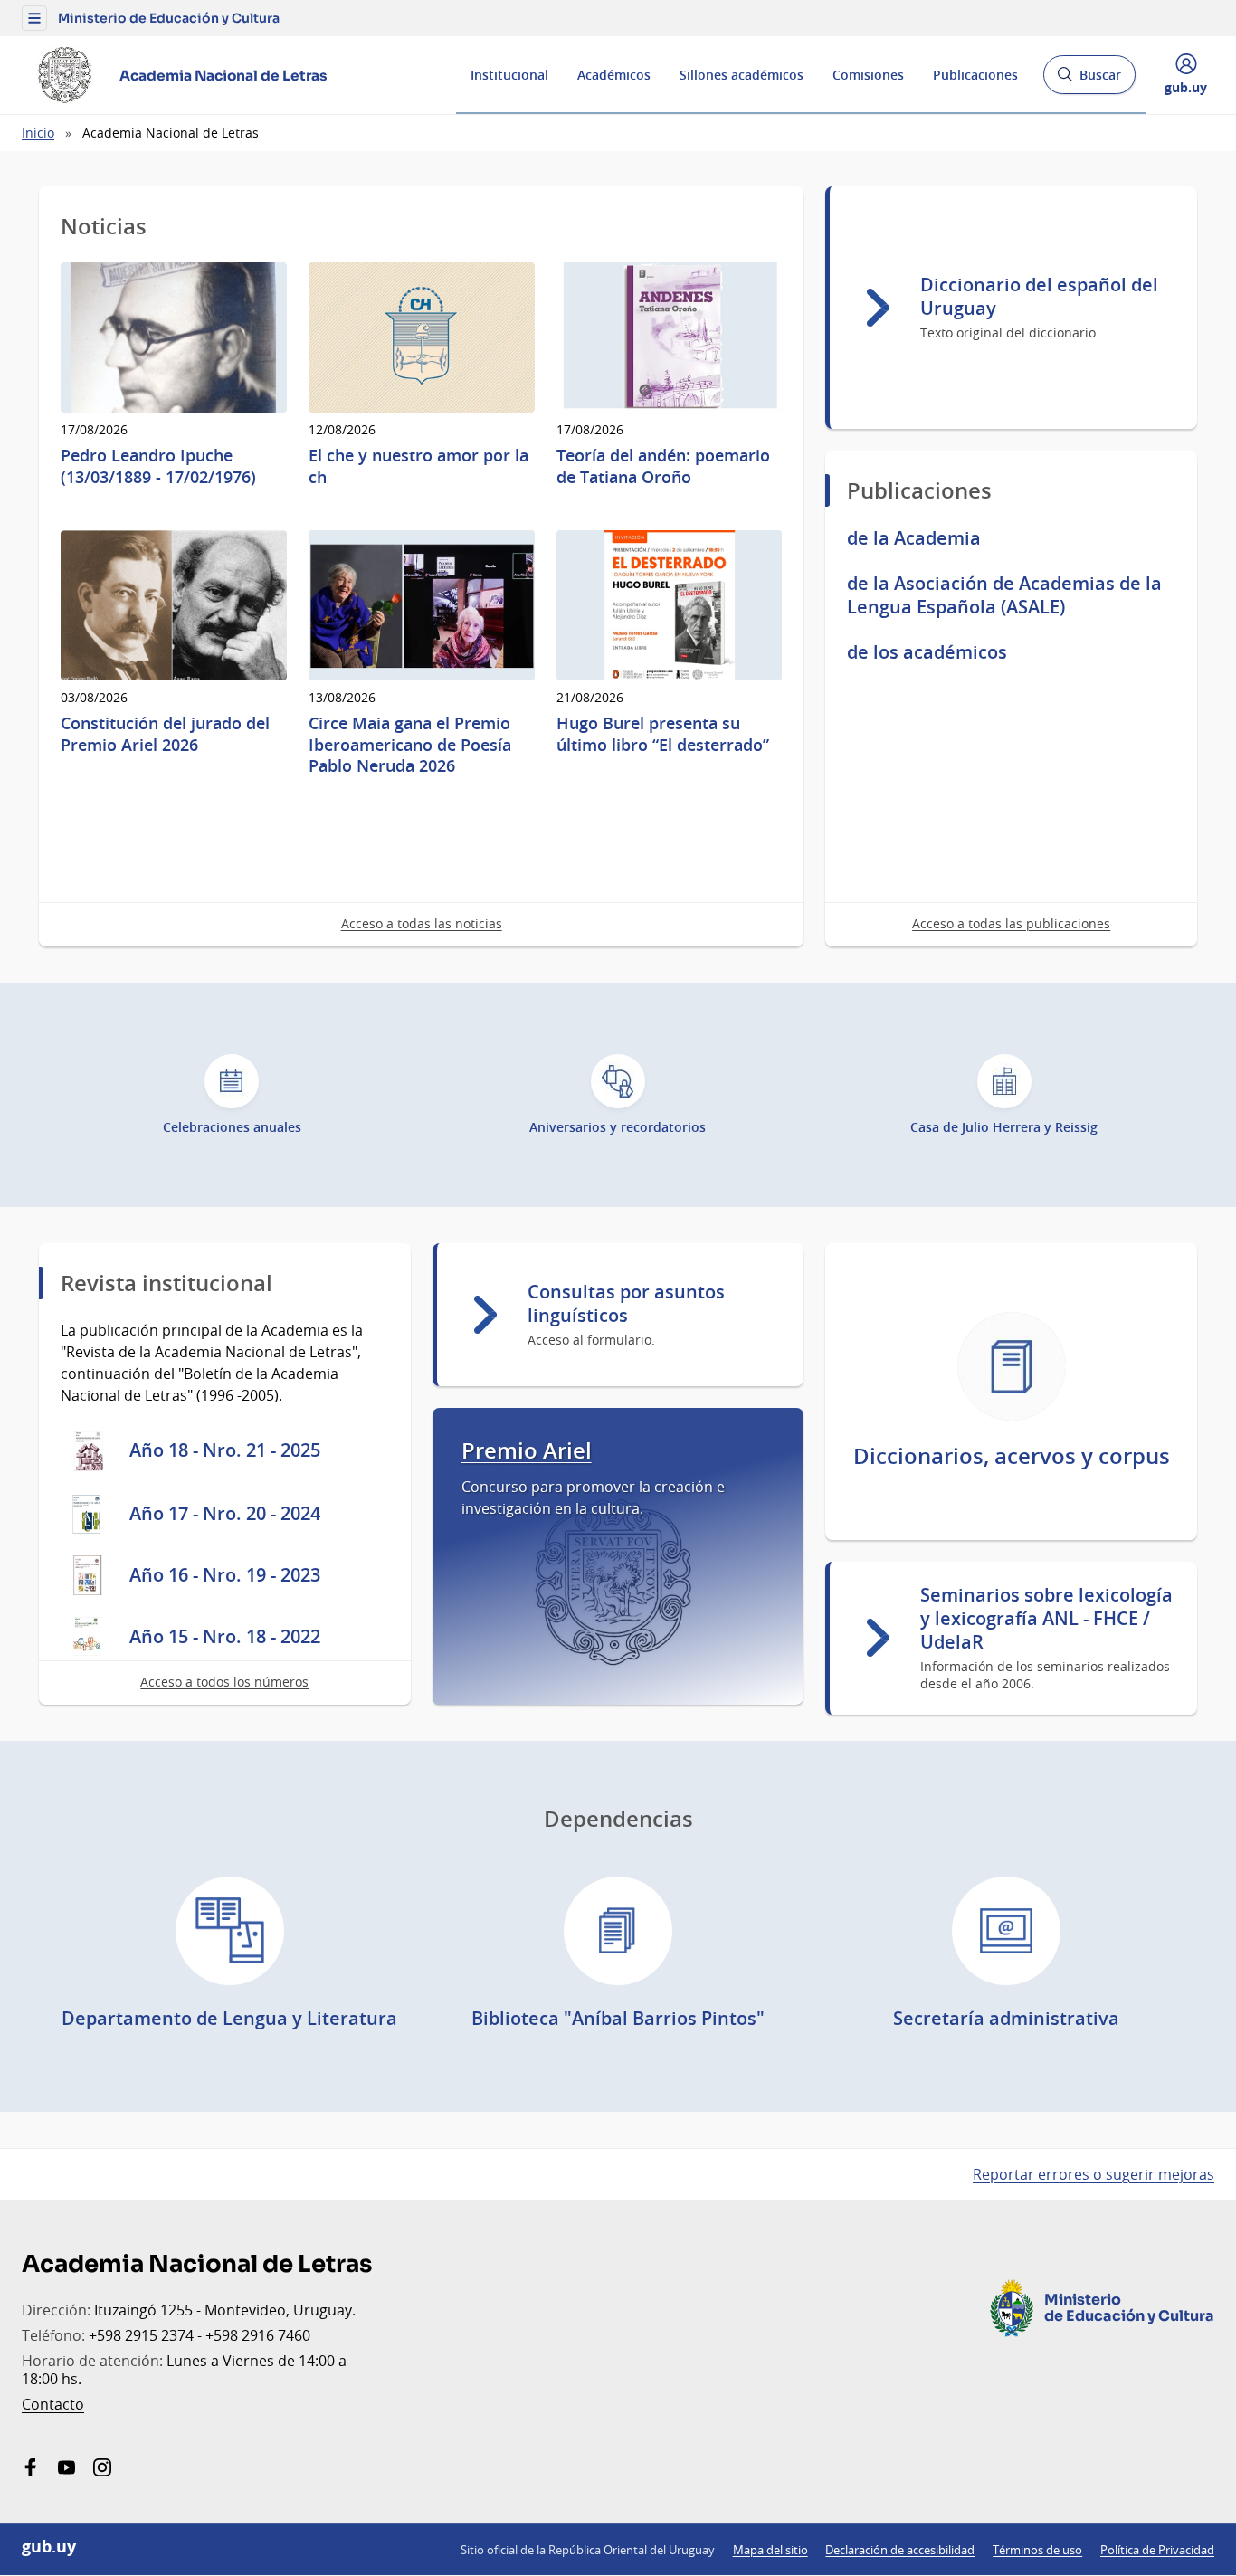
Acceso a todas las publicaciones (1011, 923)
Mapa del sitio (770, 2550)
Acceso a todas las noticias (422, 923)
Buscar (1089, 80)
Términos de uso (1037, 2550)
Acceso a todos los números (224, 1682)
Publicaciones (975, 75)
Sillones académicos (742, 75)
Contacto (53, 2404)
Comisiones (868, 75)
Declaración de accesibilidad (900, 2550)
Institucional (509, 75)
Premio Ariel (527, 1451)
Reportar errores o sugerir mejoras (1093, 2174)
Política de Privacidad (1157, 2550)
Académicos (614, 75)
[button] (34, 18)
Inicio (38, 133)
